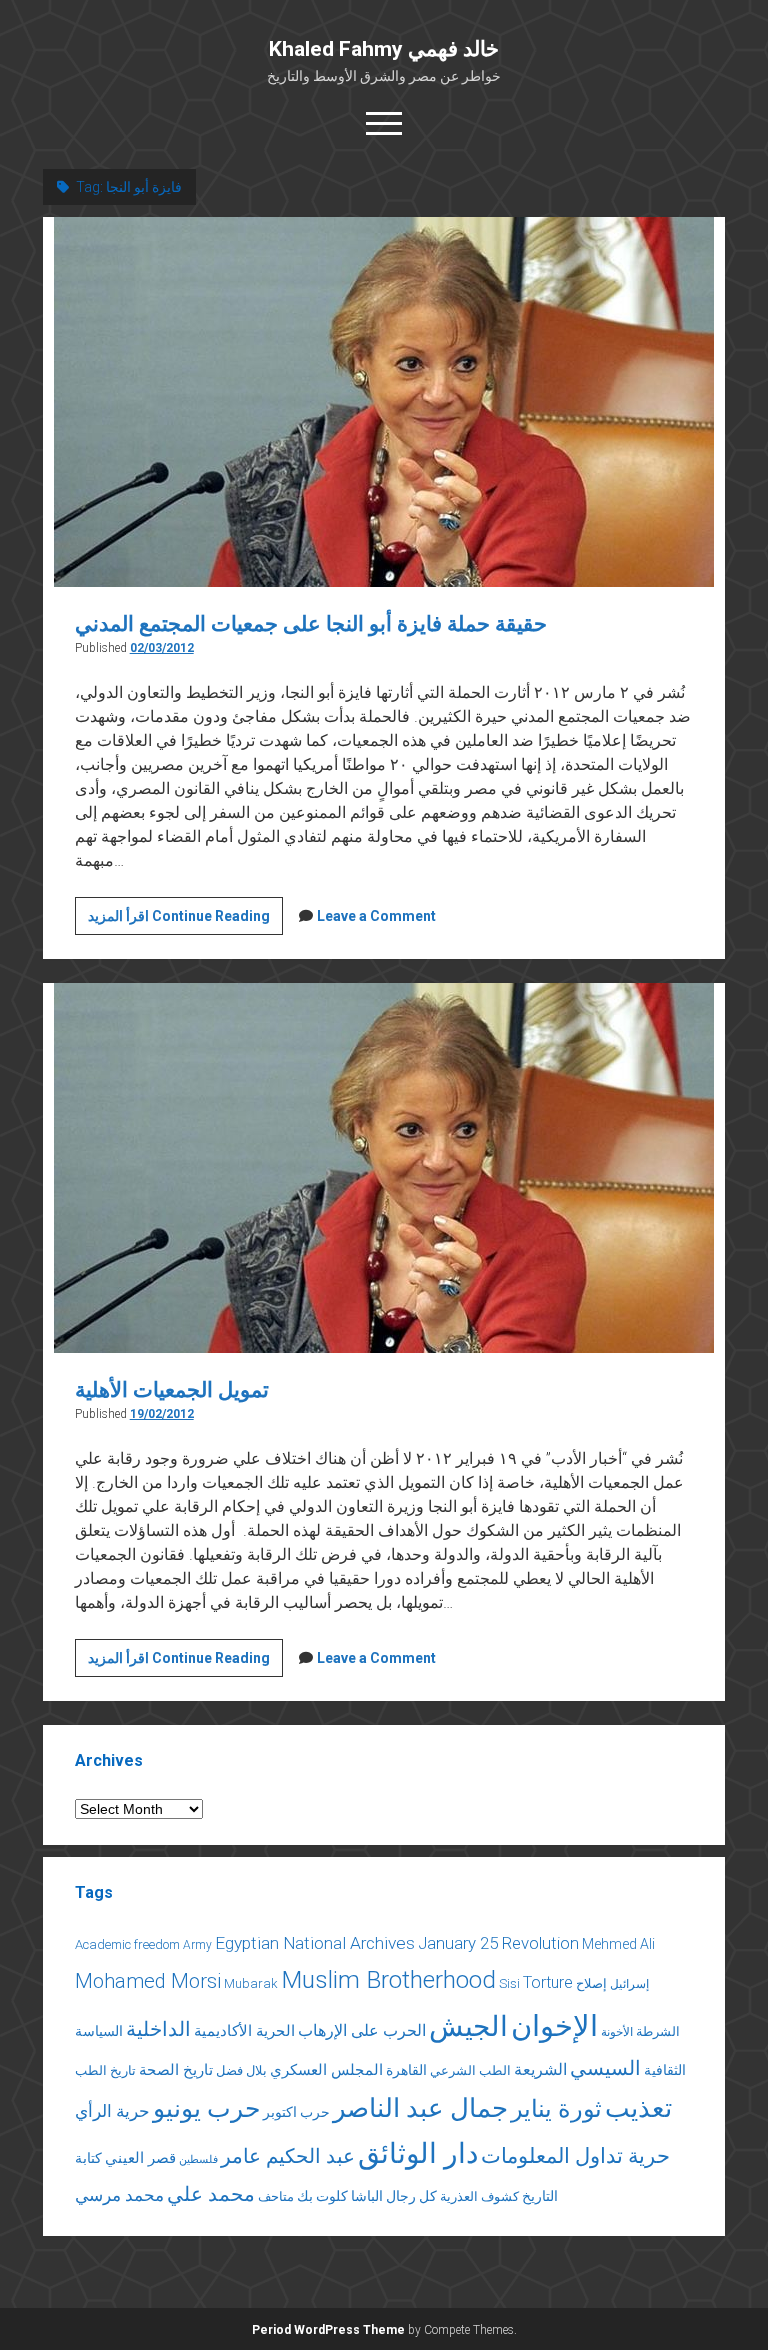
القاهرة (406, 2070)
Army (197, 1945)
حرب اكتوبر (296, 2112)
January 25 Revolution (498, 1943)
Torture (548, 1982)
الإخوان (554, 2026)
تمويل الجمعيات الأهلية (172, 1390)
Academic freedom (127, 1944)
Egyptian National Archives (315, 1943)
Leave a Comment (376, 916)
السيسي (605, 2068)
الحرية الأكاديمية (244, 2031)
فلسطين (198, 2159)
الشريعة (540, 2069)
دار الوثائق (418, 2153)
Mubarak (251, 1983)
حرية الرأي (112, 2111)
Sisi (509, 1983)
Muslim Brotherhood (388, 1979)
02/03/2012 (162, 648)
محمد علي (211, 2194)
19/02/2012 (162, 1414)
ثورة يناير (556, 2109)
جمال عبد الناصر (420, 2108)
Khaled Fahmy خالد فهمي (384, 49)
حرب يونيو (206, 2108)
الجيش (468, 2026)
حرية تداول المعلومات (575, 2156)
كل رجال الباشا (394, 2196)
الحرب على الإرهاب (362, 2030)
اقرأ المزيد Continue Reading (185, 921)
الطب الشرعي (470, 2070)
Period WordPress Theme (328, 2330)
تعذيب (638, 2108)
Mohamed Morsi (148, 1981)
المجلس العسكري (326, 2070)
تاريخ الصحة (176, 2070)
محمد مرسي (119, 2195)
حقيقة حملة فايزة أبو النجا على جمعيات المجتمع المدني (311, 624)
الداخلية (158, 2029)
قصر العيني (140, 2158)
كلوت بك (322, 2196)
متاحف (276, 2196)
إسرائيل (629, 1984)
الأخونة (617, 2032)
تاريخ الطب (105, 2070)
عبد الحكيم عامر (288, 2156)
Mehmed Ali (618, 1944)
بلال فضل (241, 2070)
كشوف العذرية (479, 2196)
